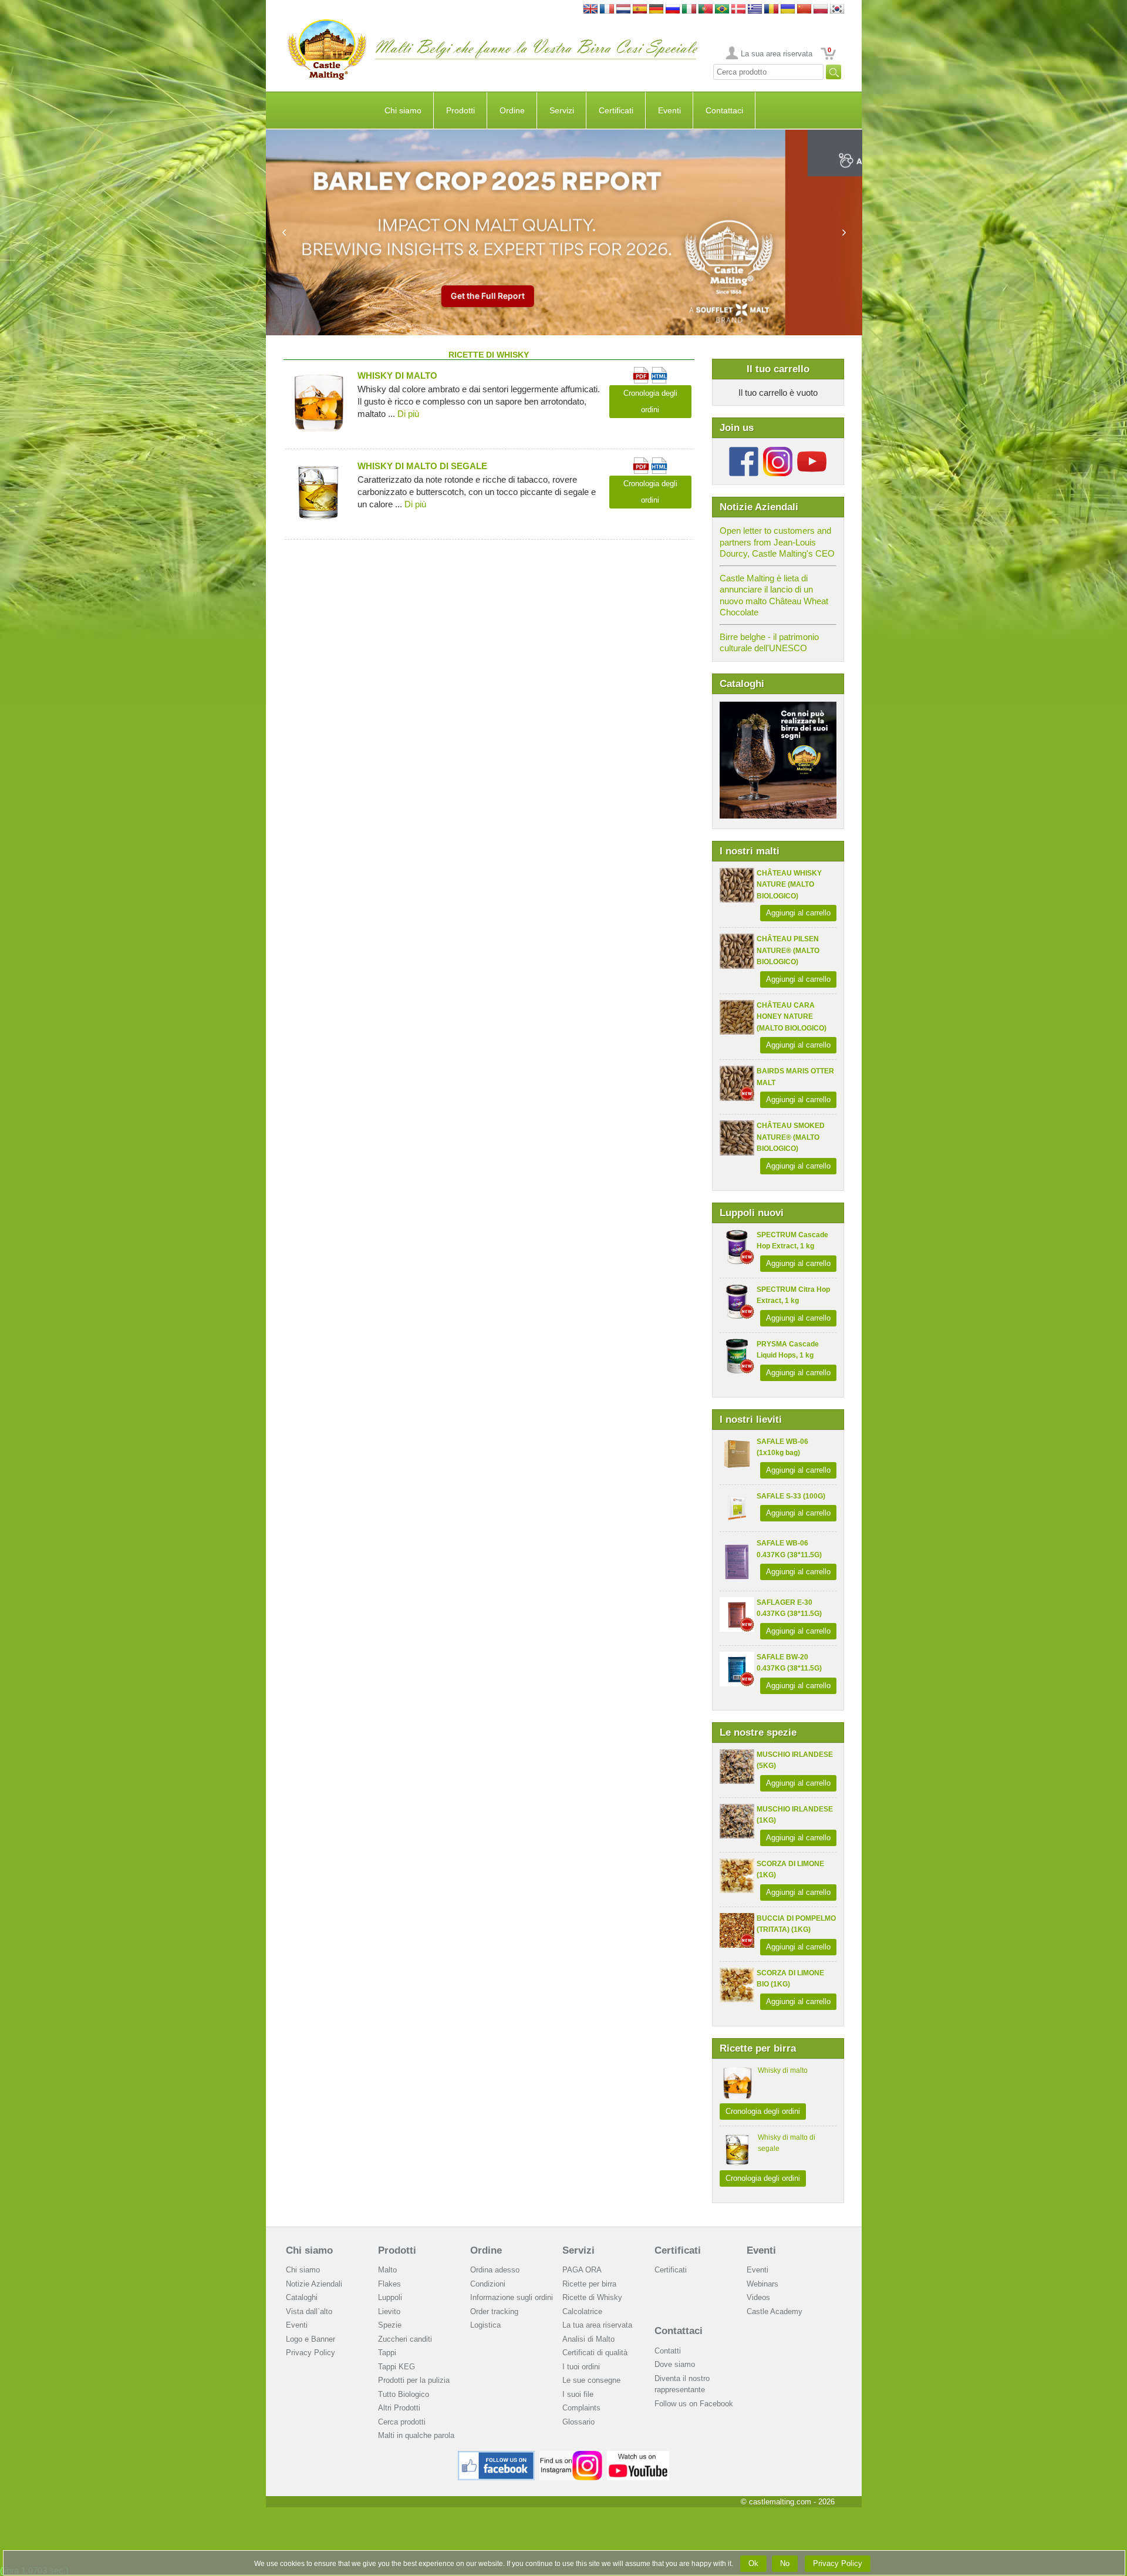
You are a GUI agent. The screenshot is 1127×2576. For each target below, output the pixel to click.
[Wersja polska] (821, 10)
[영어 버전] (837, 10)
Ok (753, 2563)
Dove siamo (675, 2364)
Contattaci (724, 110)
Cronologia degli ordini (763, 2111)
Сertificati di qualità (595, 2353)
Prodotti (460, 110)
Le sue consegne (591, 2380)
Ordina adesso (495, 2270)
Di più (408, 414)
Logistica (485, 2325)
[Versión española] (640, 10)
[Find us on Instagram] (571, 2455)
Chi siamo (403, 110)
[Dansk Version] (738, 10)
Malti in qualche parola (416, 2435)
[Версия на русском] (673, 10)
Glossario (578, 2422)
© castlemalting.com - (788, 2502)
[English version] (591, 10)
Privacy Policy (311, 2353)
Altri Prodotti (399, 2408)
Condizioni (488, 2284)
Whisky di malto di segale (422, 466)
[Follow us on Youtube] (812, 451)
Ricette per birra (589, 2284)
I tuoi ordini (581, 2367)
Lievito (389, 2311)
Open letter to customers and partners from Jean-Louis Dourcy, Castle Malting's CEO (777, 542)
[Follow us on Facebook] (744, 451)
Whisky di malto (783, 2070)
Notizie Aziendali (314, 2284)
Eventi (669, 110)
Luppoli (390, 2297)
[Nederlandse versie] (623, 10)
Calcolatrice (582, 2311)
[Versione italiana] (689, 10)
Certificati (616, 110)
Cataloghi (302, 2297)
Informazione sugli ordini (512, 2297)
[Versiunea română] (771, 10)
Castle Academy (775, 2311)
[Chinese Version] (804, 10)
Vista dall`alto (309, 2311)
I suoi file (578, 2394)
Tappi (387, 2353)
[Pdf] (641, 372)
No (785, 2563)
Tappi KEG (397, 2367)
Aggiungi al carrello (798, 913)
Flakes (389, 2284)
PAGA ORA (582, 2270)
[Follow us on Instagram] (778, 451)
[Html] (659, 372)
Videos (758, 2297)
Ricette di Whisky (592, 2297)
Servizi (562, 110)
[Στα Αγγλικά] (755, 10)
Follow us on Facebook (694, 2404)
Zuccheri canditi (405, 2339)
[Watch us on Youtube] (638, 2455)
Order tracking (494, 2311)
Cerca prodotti (402, 2422)
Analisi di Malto (588, 2339)
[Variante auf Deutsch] (656, 10)
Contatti (668, 2351)
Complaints (581, 2408)
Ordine (512, 110)
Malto (387, 2270)
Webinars (762, 2284)
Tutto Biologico (404, 2394)
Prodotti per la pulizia (414, 2380)
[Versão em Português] (706, 10)
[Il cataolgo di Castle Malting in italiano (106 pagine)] (778, 707)
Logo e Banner (311, 2339)
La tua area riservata (597, 2325)
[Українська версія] (788, 10)
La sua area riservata (777, 54)
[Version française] (607, 10)
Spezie (390, 2325)
